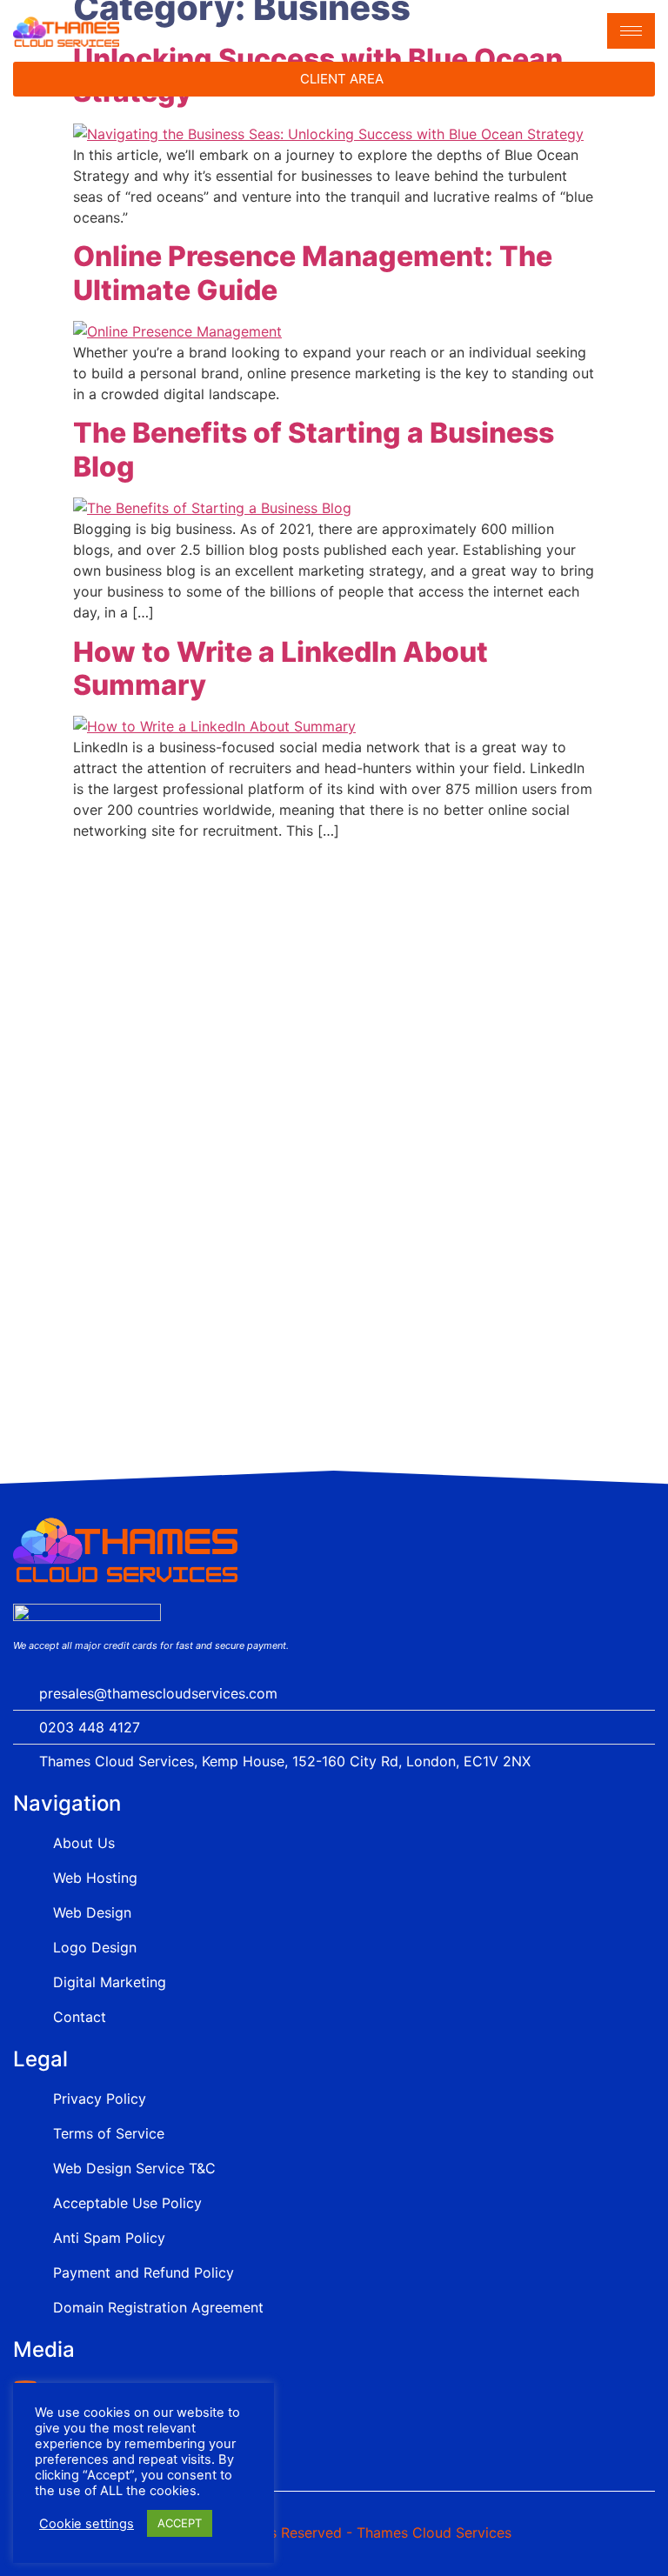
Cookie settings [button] (87, 2524)
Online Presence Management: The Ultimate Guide (313, 273)
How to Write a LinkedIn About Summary (281, 668)
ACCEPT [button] (180, 2523)
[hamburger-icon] (631, 31)
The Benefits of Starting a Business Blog (314, 449)
